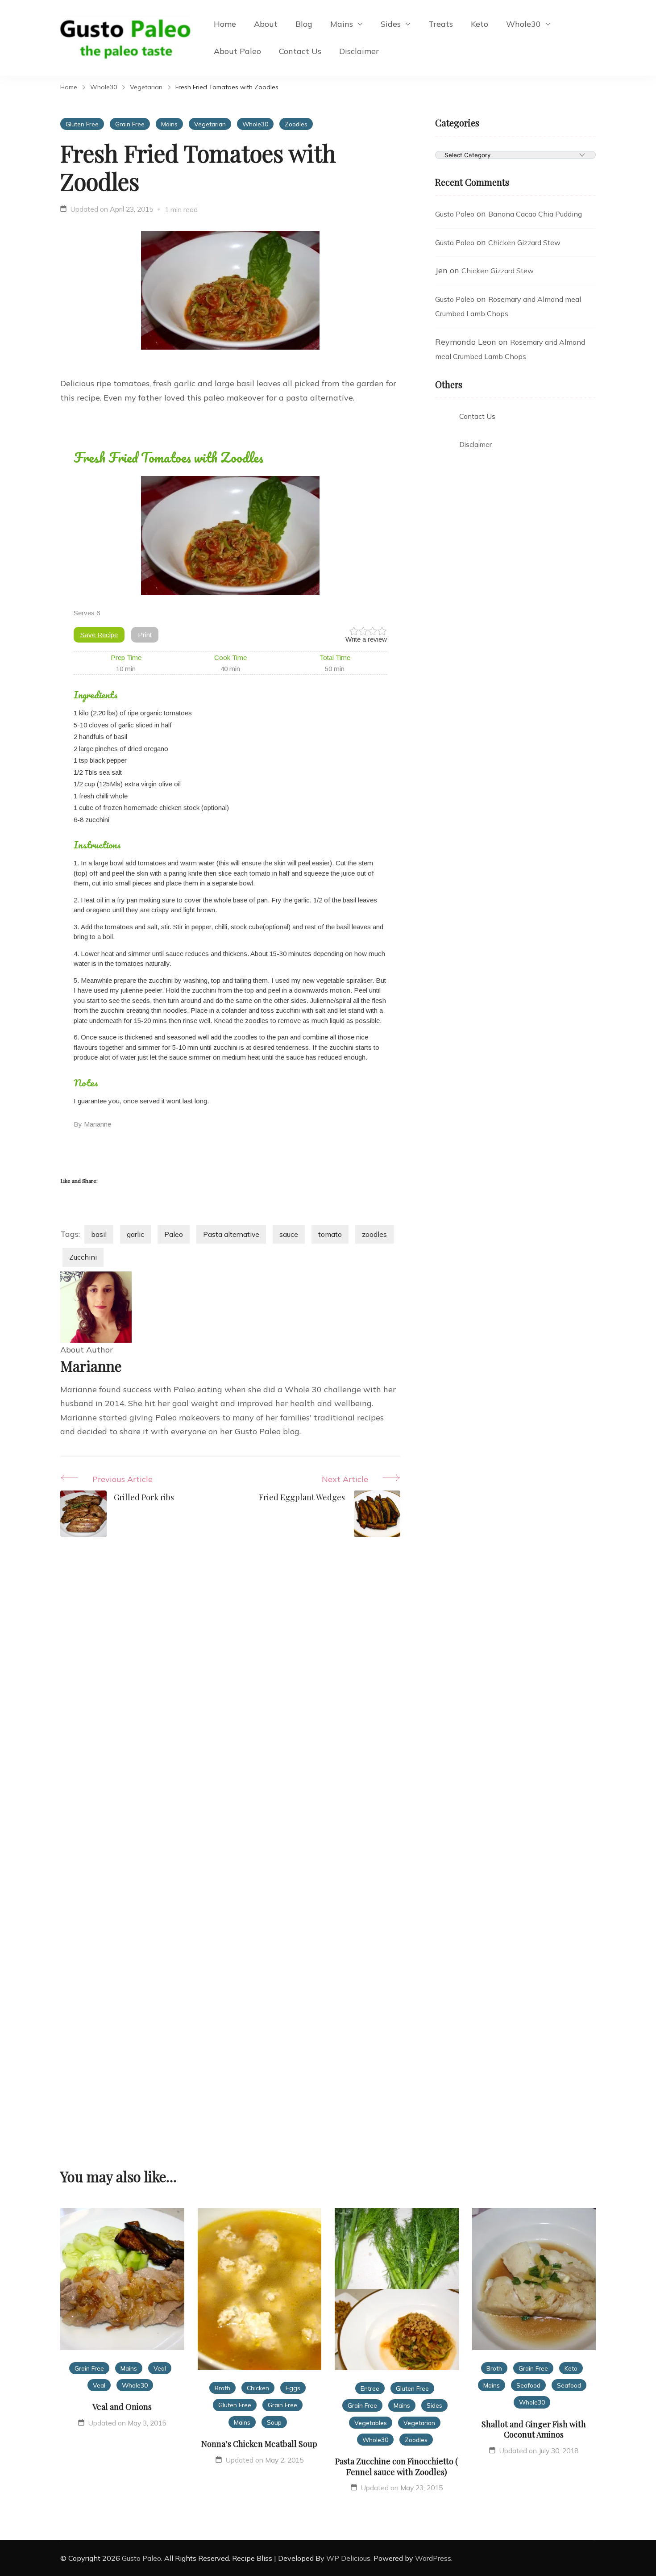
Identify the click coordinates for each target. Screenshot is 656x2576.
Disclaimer (359, 51)
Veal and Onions (122, 2407)
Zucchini (83, 1257)
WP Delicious (348, 2558)
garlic (135, 1234)
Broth (222, 2388)
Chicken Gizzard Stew (524, 242)
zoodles (374, 1234)
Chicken (258, 2388)
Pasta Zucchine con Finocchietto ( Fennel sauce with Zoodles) (397, 2466)
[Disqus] (230, 1693)
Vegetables (371, 2423)
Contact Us (300, 51)
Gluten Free (82, 124)
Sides (391, 24)
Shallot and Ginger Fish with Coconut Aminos (534, 2429)
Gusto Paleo (455, 214)
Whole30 (523, 24)
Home (225, 24)
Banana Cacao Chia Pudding (535, 214)
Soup (274, 2422)
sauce (289, 1234)
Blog (304, 24)
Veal (160, 2368)
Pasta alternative (231, 1234)
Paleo (174, 1234)
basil (99, 1234)
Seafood (528, 2385)
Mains (342, 24)
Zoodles (296, 124)
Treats (441, 24)
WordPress (433, 2558)
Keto (480, 24)
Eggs (293, 2388)
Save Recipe (99, 635)
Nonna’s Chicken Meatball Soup (259, 2444)
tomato (330, 1234)
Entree (370, 2388)
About (266, 24)
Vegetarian (210, 124)
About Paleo (237, 51)
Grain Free (130, 124)
